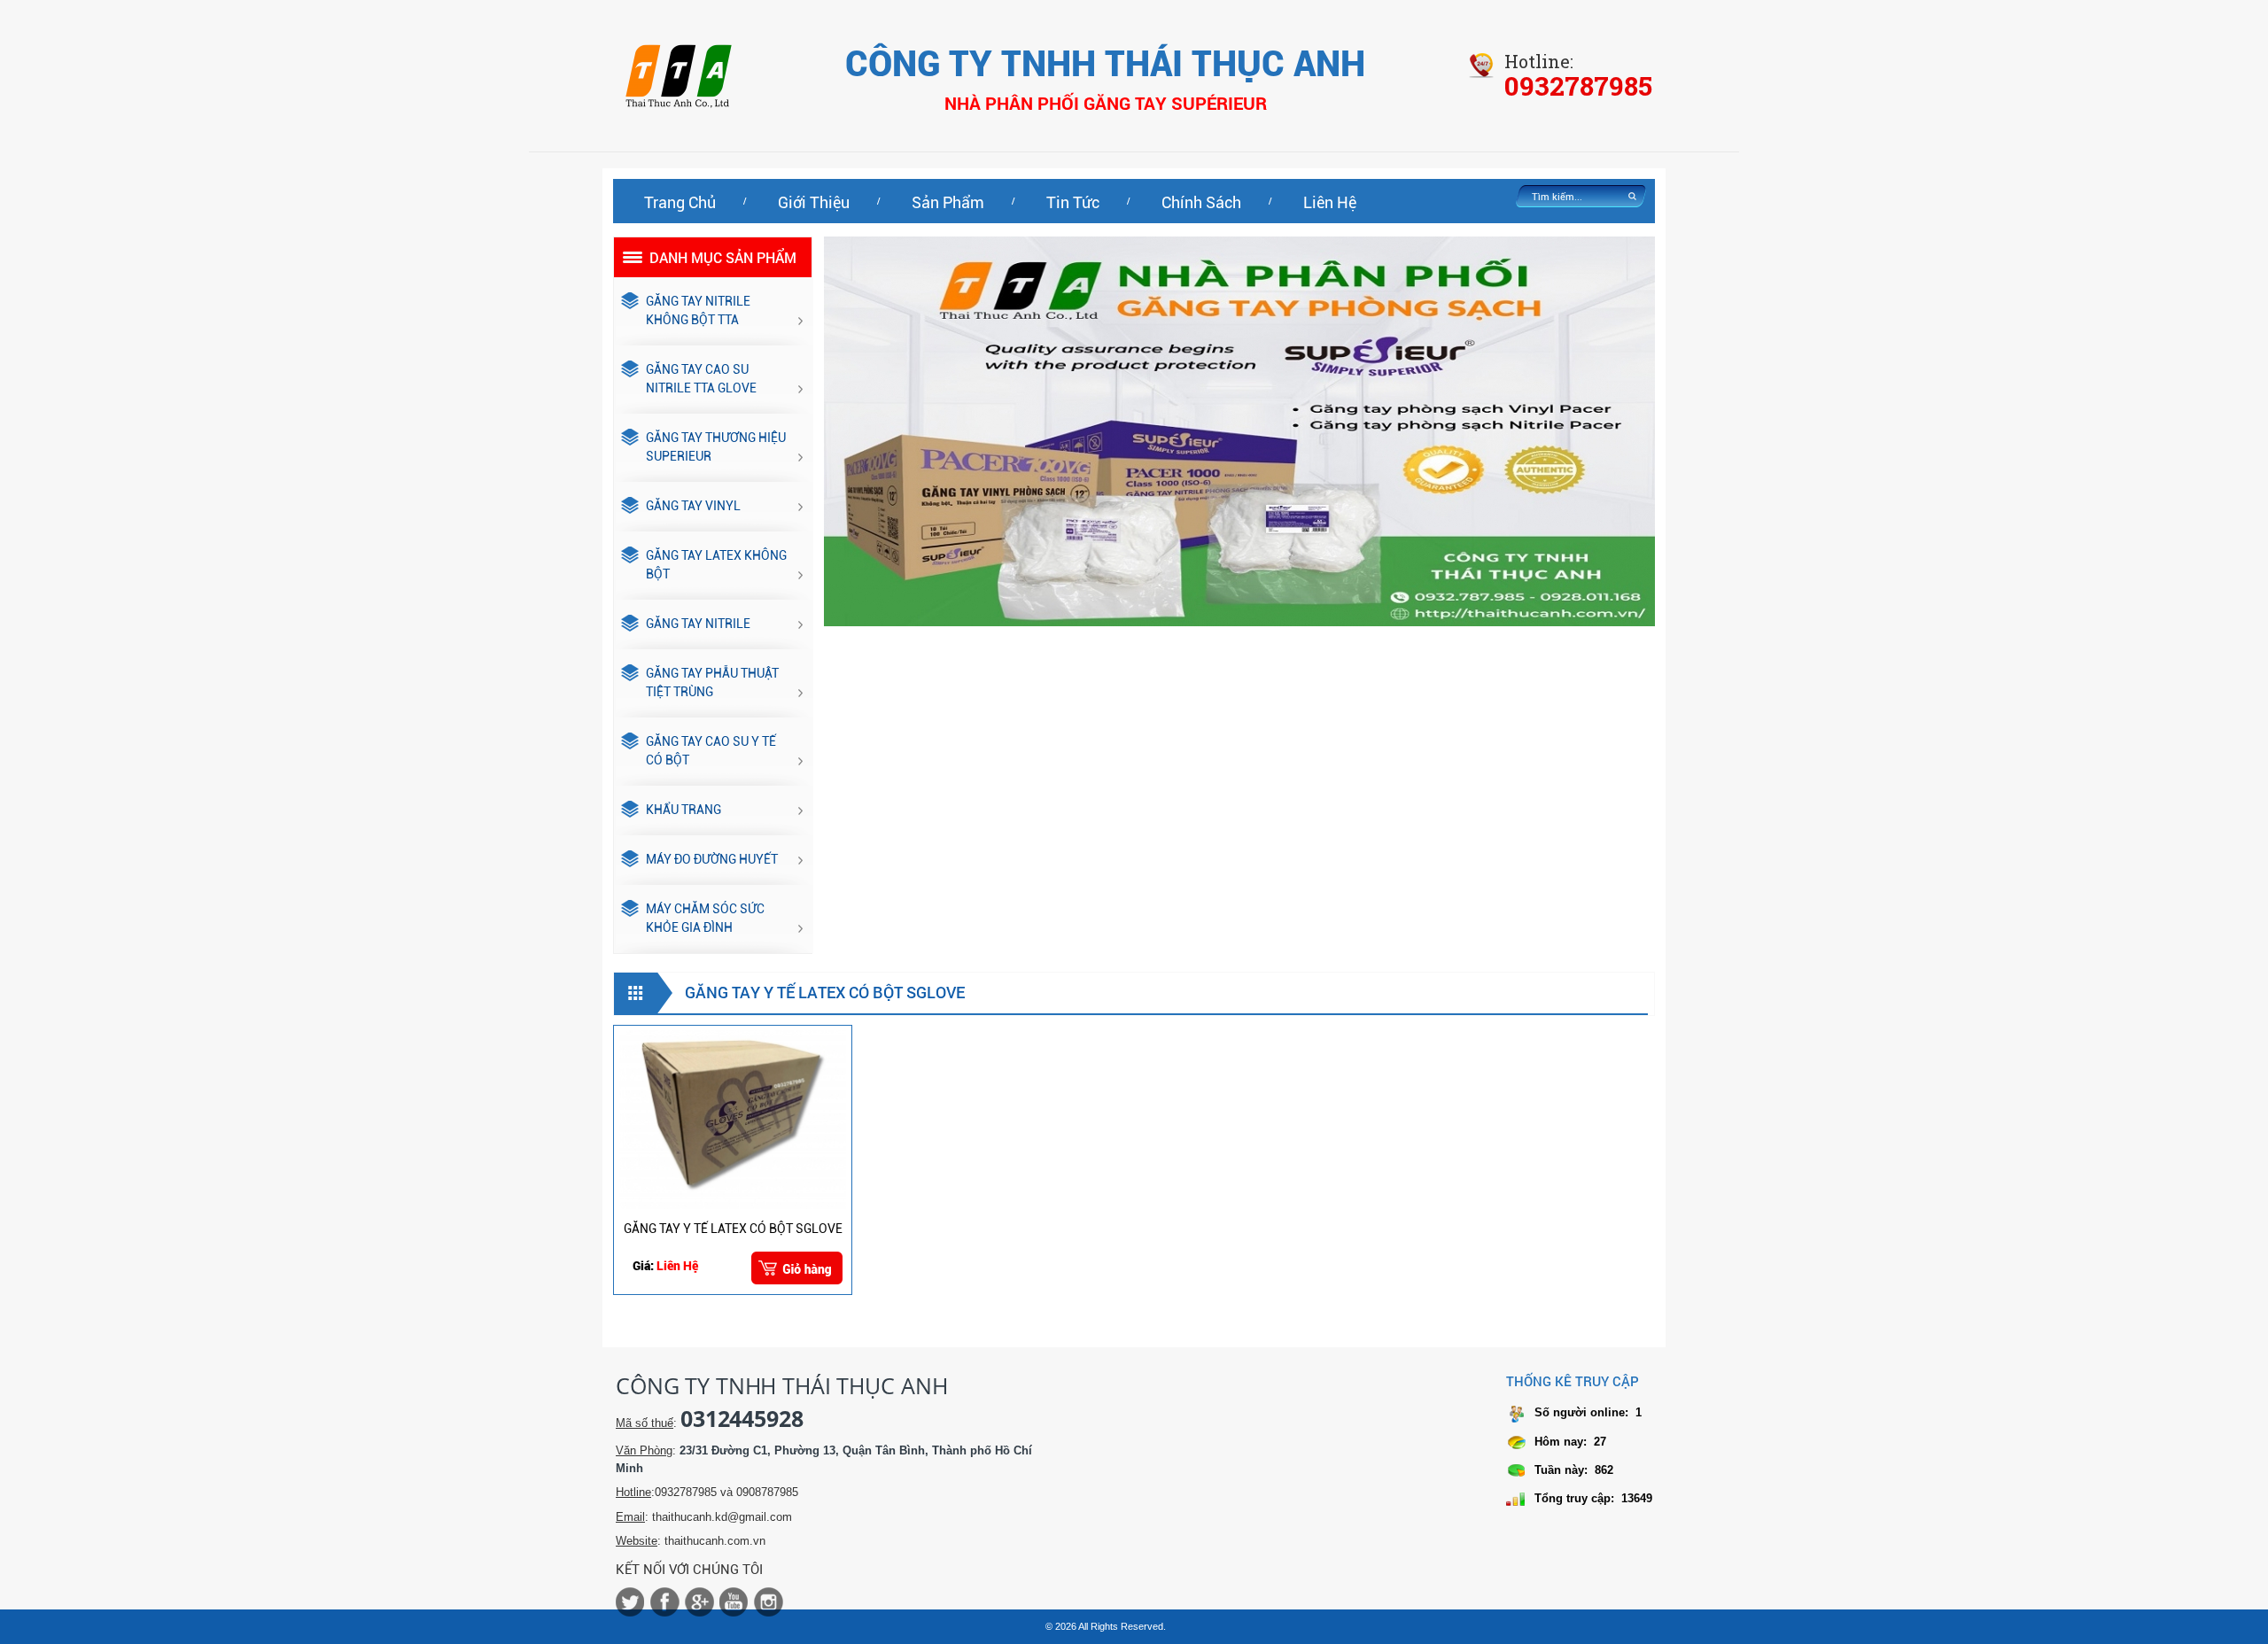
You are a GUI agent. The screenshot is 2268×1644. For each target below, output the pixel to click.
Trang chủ (680, 202)
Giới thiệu (814, 202)
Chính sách (1201, 202)
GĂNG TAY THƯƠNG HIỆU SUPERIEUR (716, 447)
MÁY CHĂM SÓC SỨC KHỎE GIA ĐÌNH (705, 918)
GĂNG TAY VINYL (693, 506)
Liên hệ (1330, 202)
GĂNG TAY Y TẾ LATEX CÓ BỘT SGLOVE (733, 1229)
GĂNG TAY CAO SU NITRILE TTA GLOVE (701, 379)
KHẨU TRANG (684, 810)
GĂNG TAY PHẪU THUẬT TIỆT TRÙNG (712, 682)
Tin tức (1073, 202)
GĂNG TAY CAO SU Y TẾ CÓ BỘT (711, 751)
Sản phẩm (948, 202)
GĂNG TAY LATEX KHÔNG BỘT (716, 565)
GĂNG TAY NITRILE (698, 624)
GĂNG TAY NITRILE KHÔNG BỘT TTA (698, 310)
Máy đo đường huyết (712, 859)
